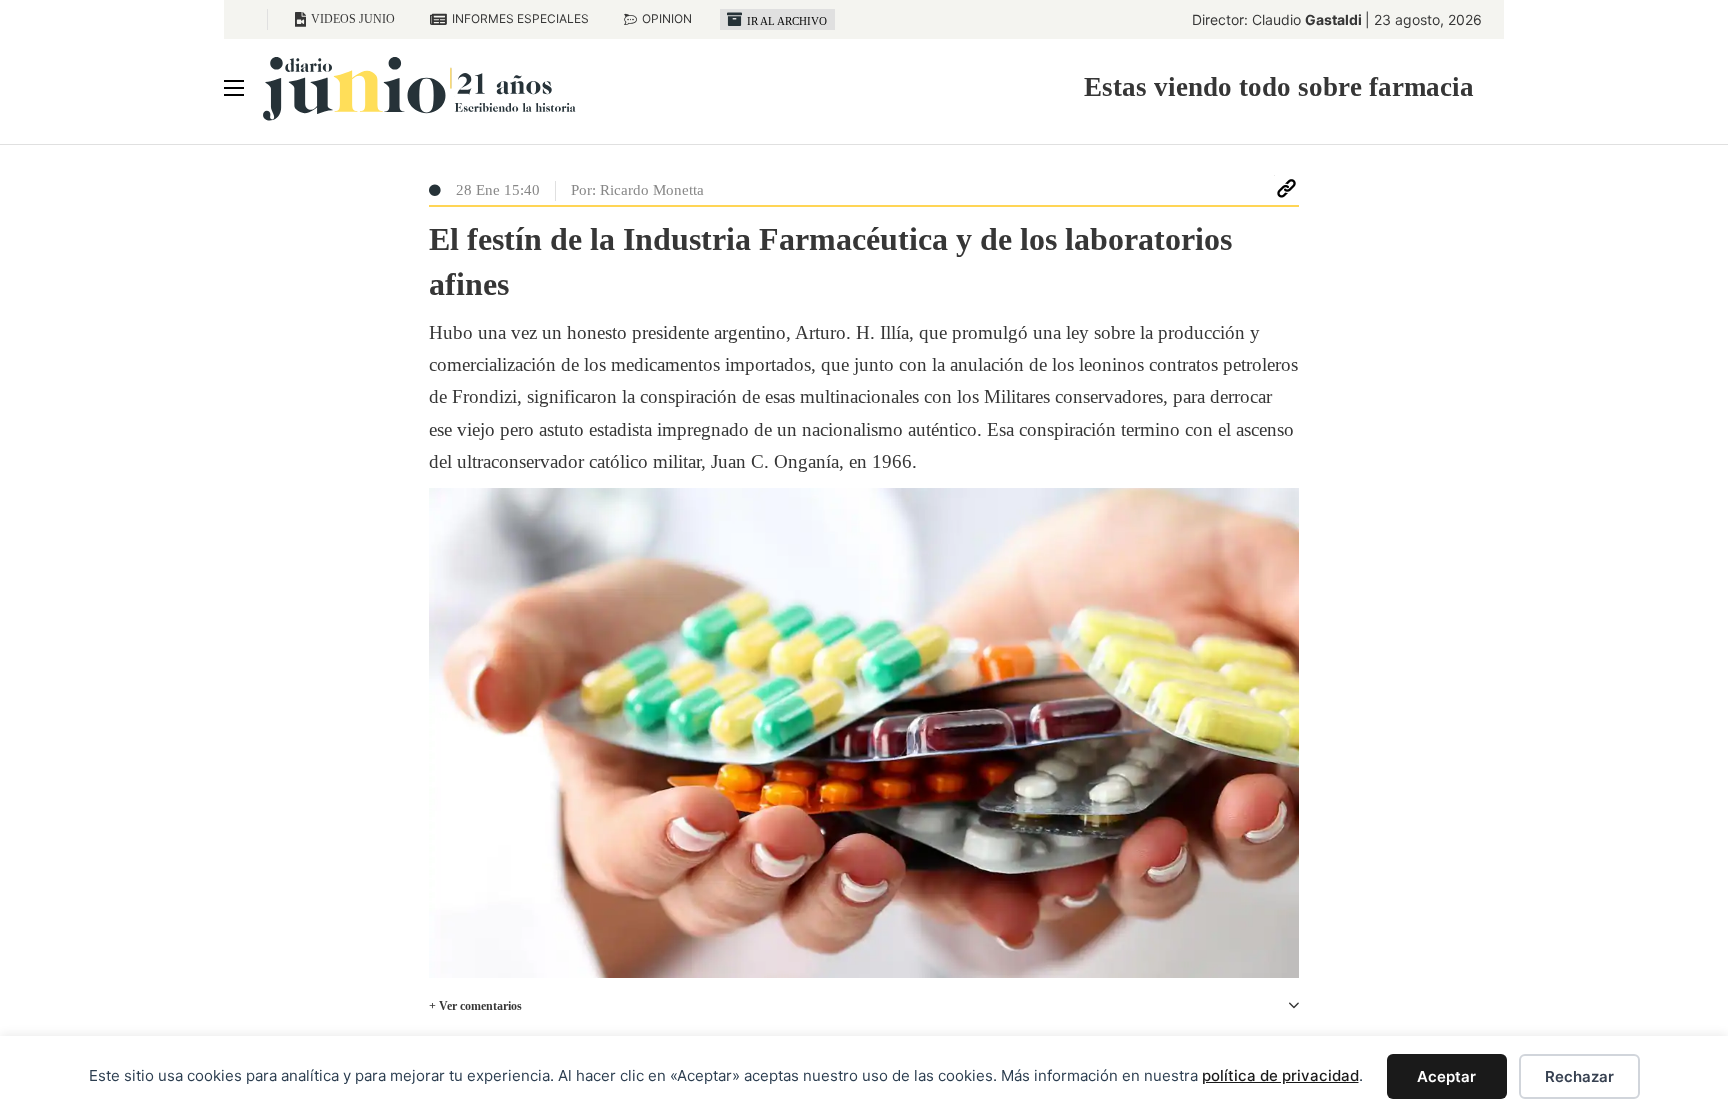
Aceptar (1446, 1076)
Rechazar (1579, 1076)
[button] (864, 1006)
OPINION (667, 18)
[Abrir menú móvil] (234, 88)
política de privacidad (1280, 1075)
